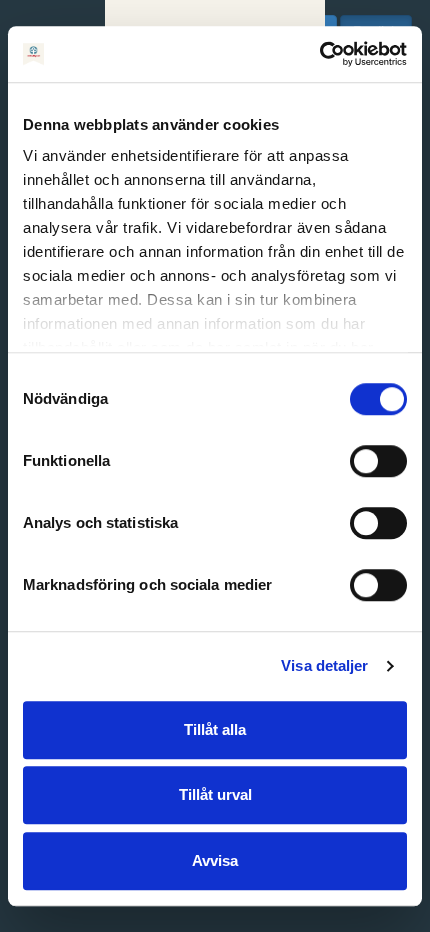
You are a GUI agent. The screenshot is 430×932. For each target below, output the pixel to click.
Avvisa (215, 860)
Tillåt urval (215, 794)
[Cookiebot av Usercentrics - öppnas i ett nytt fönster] (319, 54)
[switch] (378, 461)
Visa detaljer (324, 665)
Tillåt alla (215, 729)
